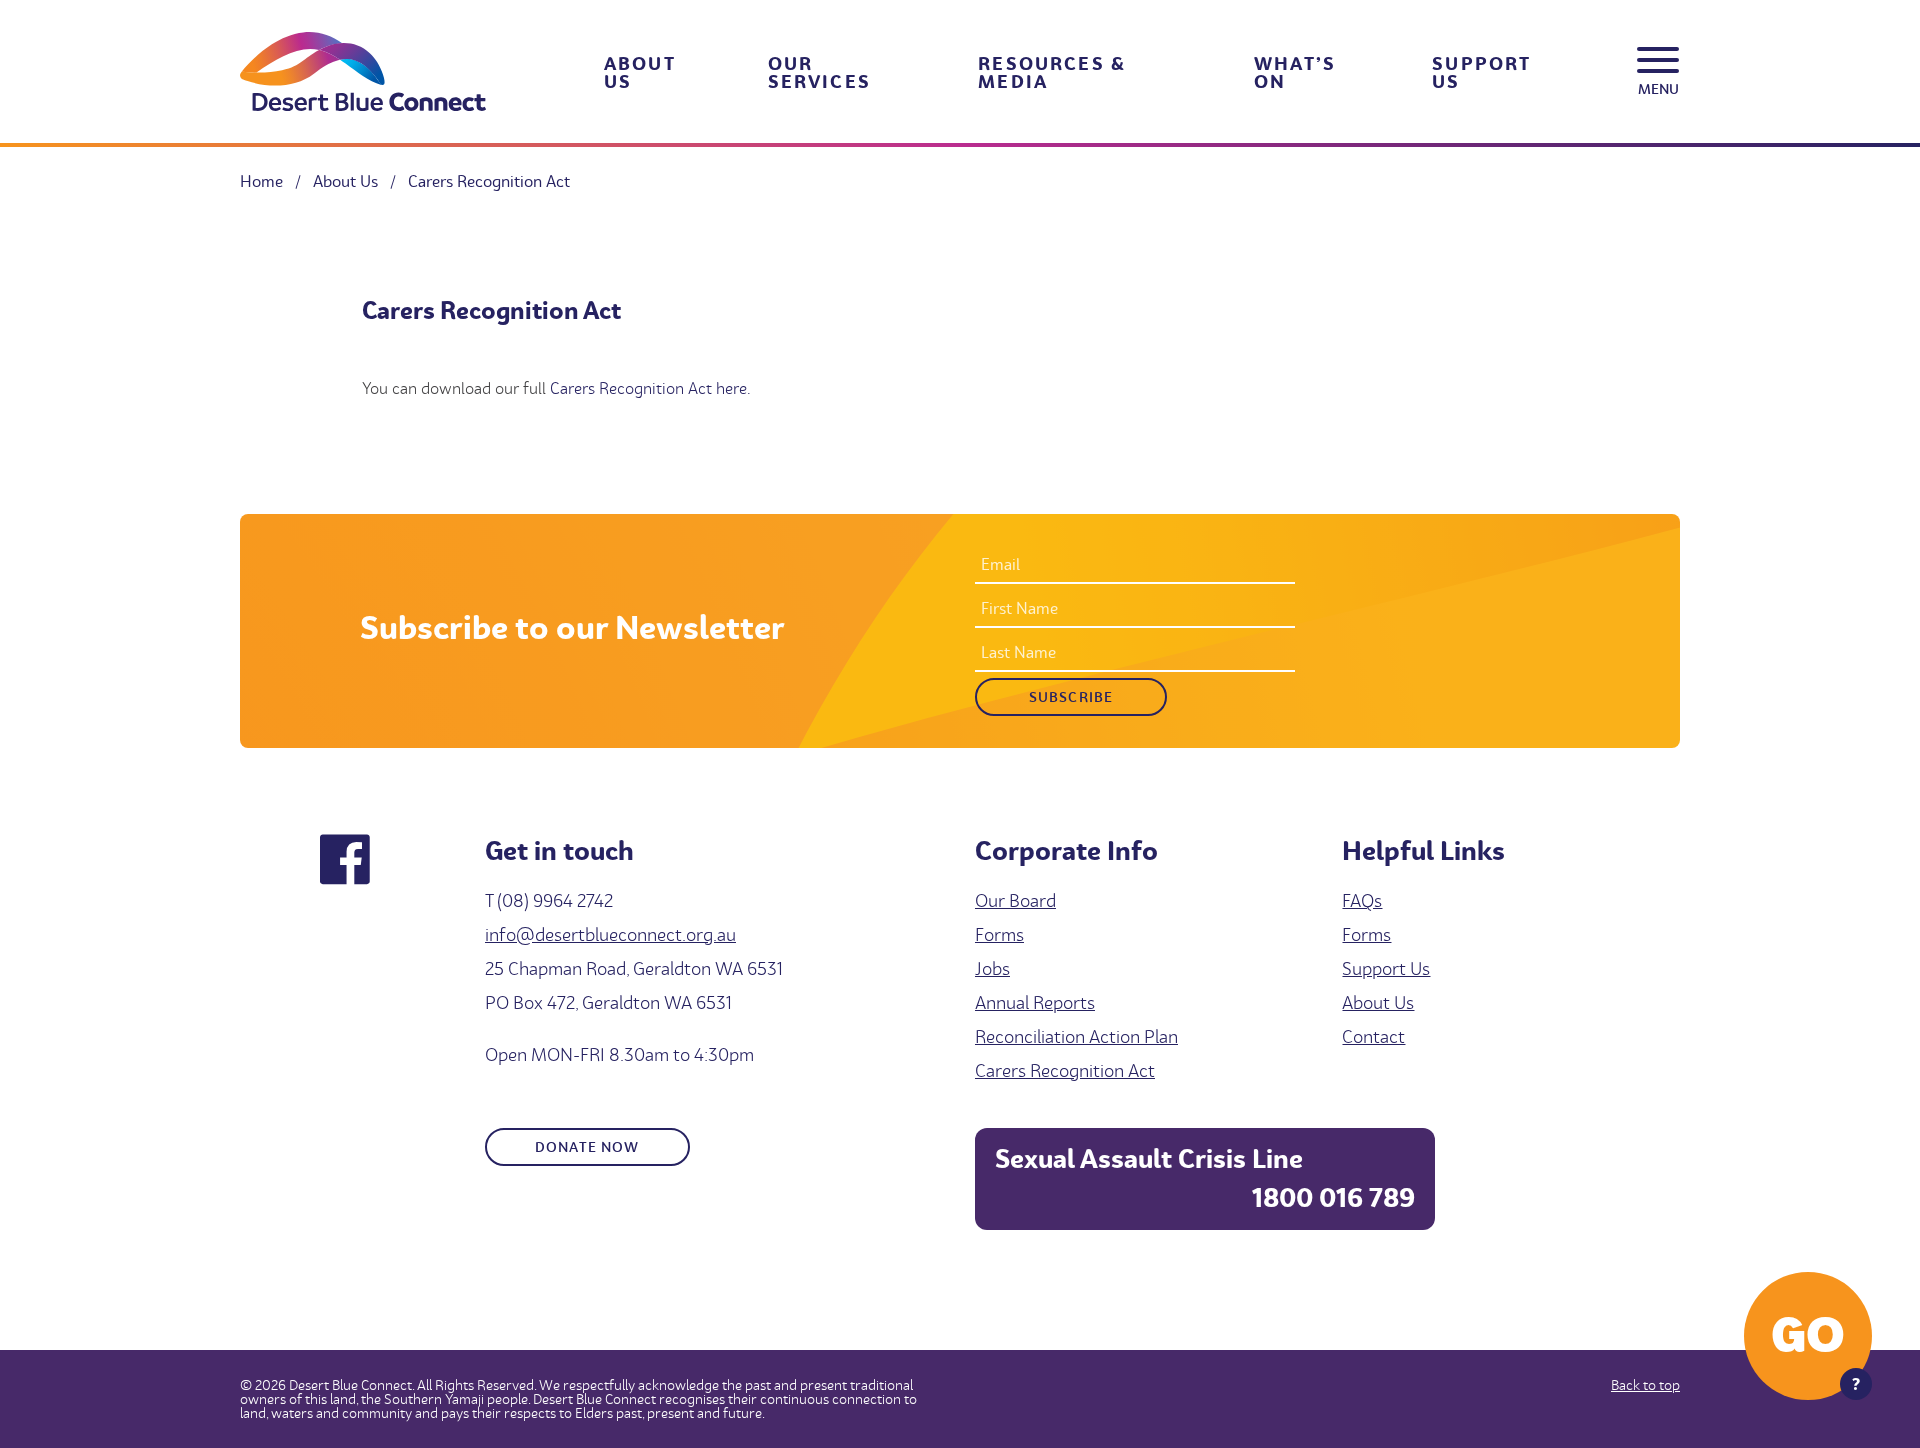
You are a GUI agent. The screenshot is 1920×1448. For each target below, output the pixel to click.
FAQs (1362, 900)
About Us (639, 72)
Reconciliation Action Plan (1076, 1036)
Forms (999, 934)
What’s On (1295, 72)
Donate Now (587, 1146)
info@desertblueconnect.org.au (610, 934)
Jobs (992, 968)
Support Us (1481, 72)
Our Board (1015, 900)
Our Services (819, 72)
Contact (1373, 1036)
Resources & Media (1052, 72)
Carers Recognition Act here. (650, 388)
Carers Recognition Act (1065, 1070)
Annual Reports (1035, 1002)
